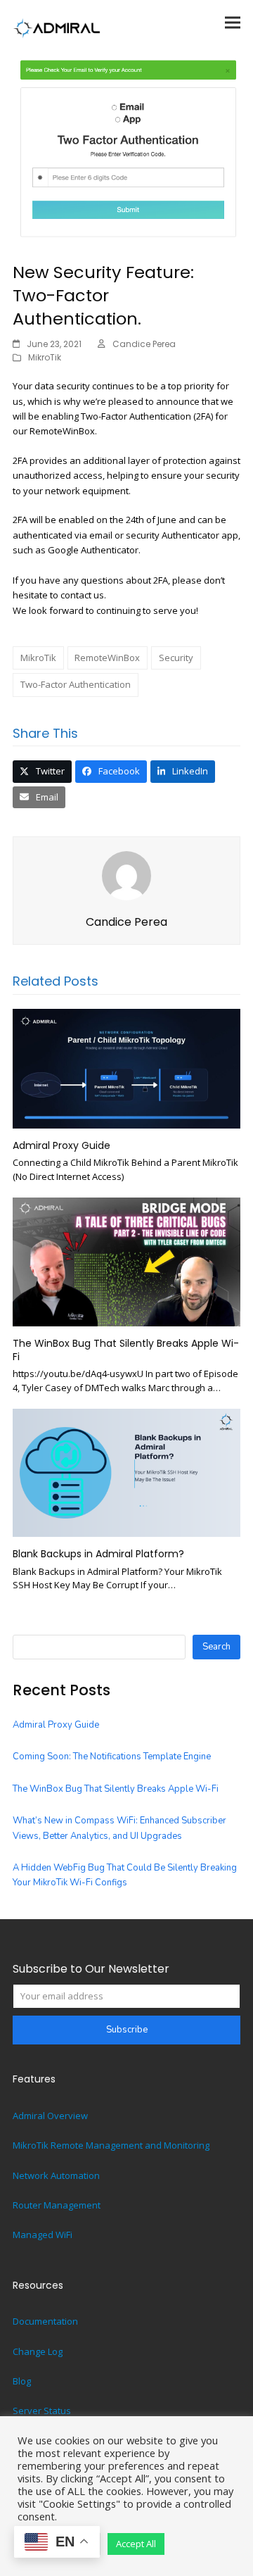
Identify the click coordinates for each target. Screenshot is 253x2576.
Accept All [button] (136, 2544)
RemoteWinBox (107, 658)
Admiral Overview (50, 2116)
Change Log (38, 2351)
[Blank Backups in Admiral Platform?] (126, 1472)
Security (176, 658)
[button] (233, 22)
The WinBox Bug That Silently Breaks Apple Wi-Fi (126, 1350)
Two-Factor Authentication (76, 684)
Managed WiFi (43, 2235)
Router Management (57, 2205)
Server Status (42, 2411)
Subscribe (127, 2030)
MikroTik (45, 357)
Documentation (45, 2321)
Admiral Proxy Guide (61, 1145)
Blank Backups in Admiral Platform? (98, 1554)
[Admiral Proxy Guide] (126, 1068)
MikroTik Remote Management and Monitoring (111, 2145)
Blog (22, 2381)
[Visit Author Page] (126, 875)
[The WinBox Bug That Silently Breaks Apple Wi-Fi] (126, 1261)
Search (216, 1647)
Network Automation (56, 2175)
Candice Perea (144, 344)
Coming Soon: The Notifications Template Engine (112, 1757)
